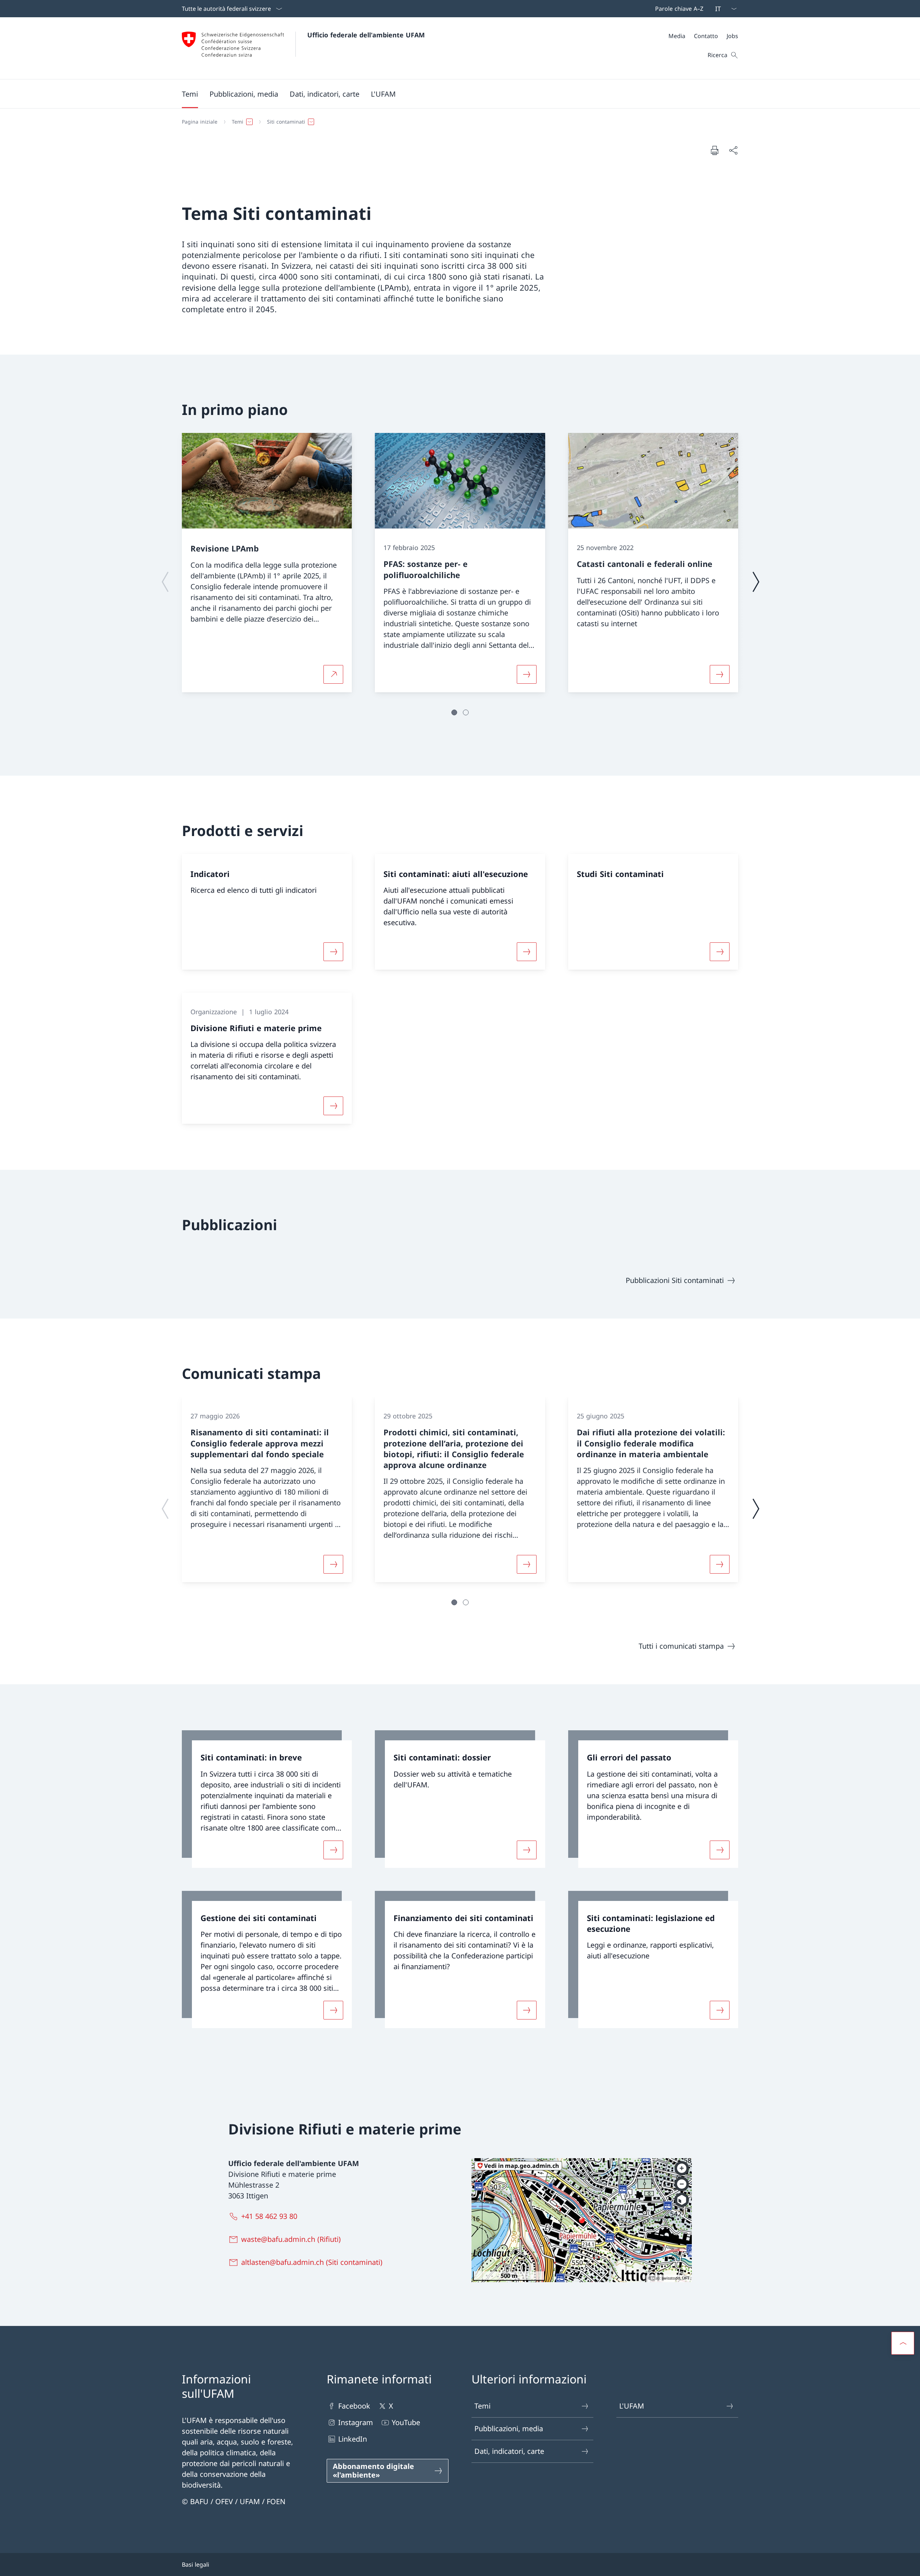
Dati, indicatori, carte (509, 2451)
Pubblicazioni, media (509, 2429)
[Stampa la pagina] (714, 150)
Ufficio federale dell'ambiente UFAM (366, 35)
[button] (190, 94)
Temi (482, 2406)
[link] (267, 1799)
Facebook (354, 2406)
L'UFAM (632, 2406)
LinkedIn (353, 2439)
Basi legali (195, 2565)
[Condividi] (733, 150)
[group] (267, 563)
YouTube (406, 2422)
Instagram (356, 2422)
